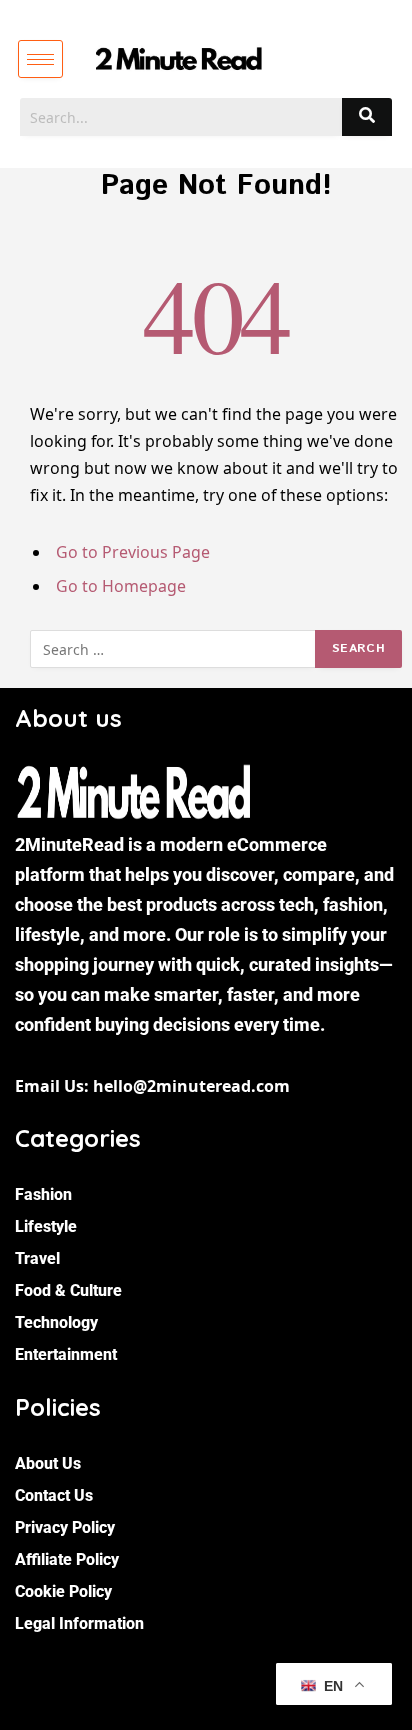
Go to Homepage (121, 586)
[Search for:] (173, 649)
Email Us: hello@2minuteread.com (152, 1086)
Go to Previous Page (133, 552)
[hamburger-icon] (40, 59)
